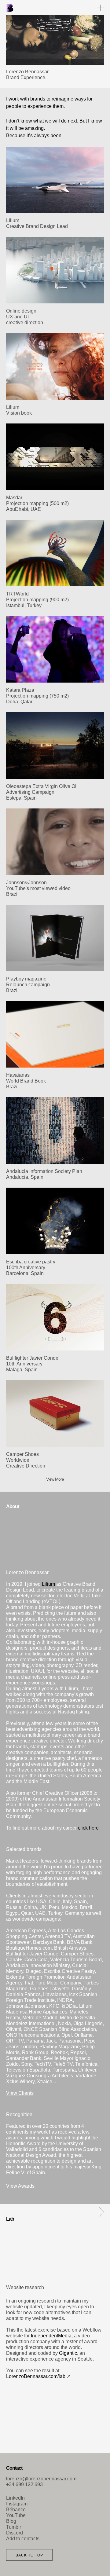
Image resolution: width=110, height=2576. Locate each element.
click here (88, 1828)
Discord (15, 2533)
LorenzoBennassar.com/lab (36, 2376)
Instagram (17, 2504)
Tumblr (14, 2527)
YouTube (16, 2515)
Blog (11, 2521)
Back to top (29, 2555)
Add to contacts (23, 2539)
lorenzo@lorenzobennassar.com (41, 2479)
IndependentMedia (51, 2336)
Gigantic (68, 2353)
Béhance (16, 2510)
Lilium (48, 1584)
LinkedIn (15, 2498)
